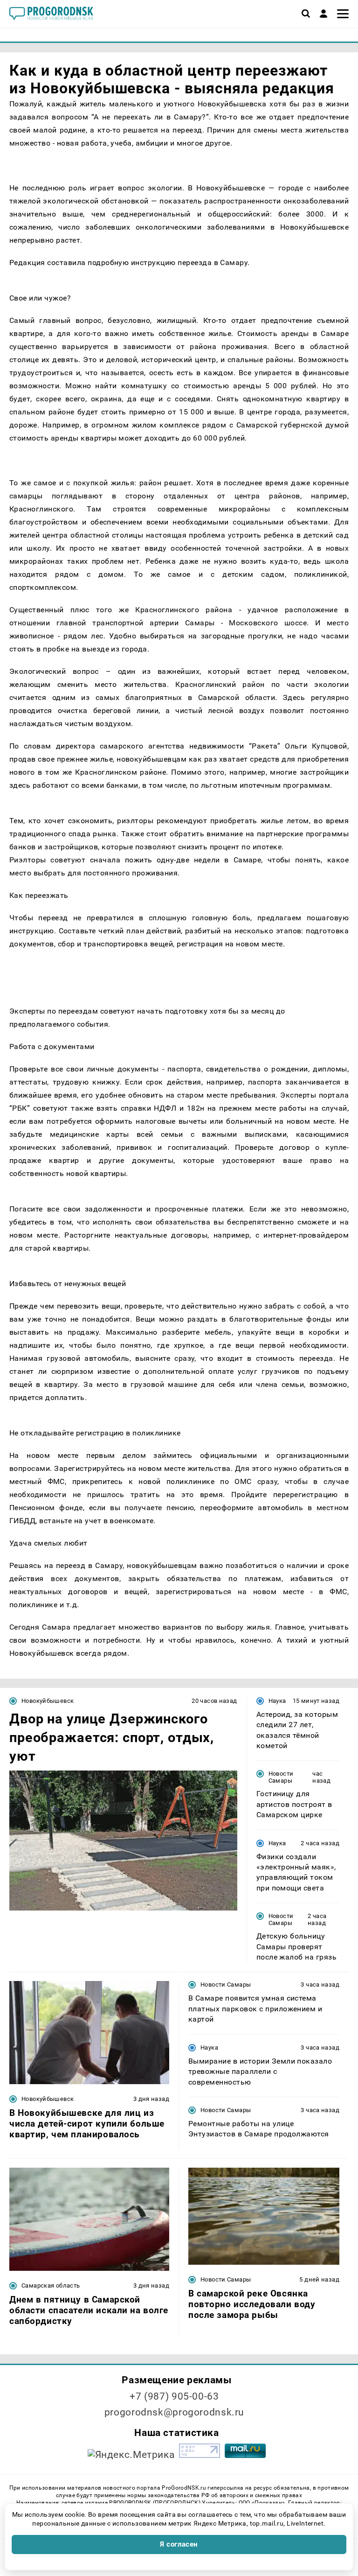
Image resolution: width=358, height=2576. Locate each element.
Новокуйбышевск (48, 1701)
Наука (277, 1701)
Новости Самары (281, 1777)
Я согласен (179, 2544)
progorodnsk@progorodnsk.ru (174, 2412)
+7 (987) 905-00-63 (174, 2396)
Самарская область (51, 2285)
